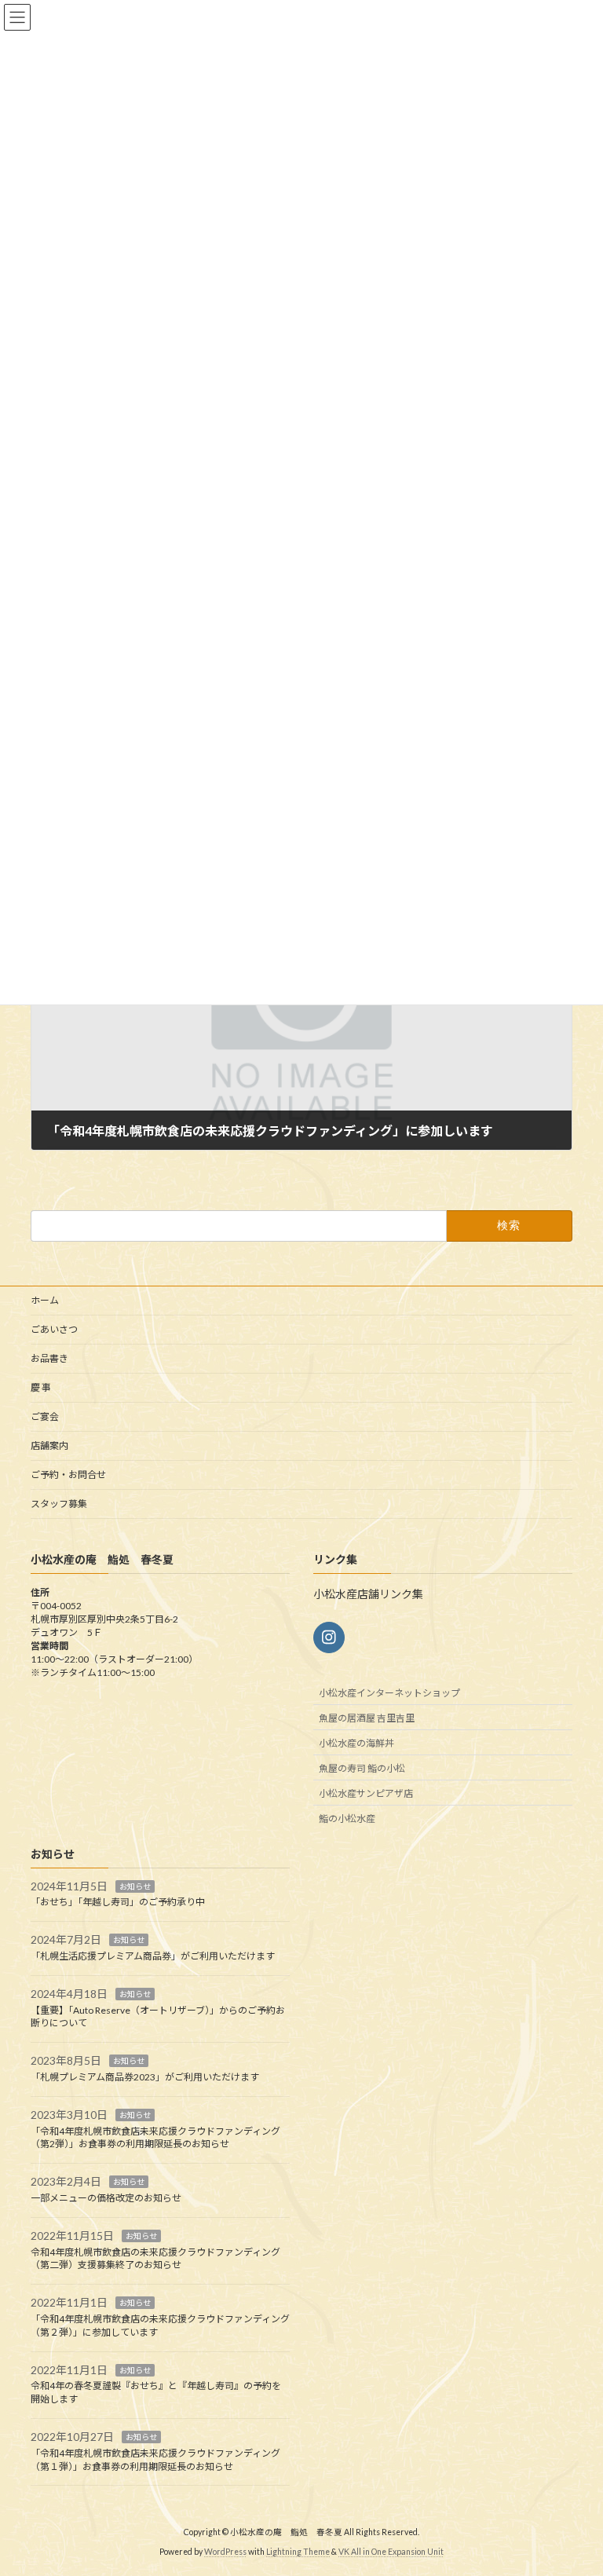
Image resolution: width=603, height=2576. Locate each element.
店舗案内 (49, 1445)
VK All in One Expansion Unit (391, 2552)
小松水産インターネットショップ (389, 1693)
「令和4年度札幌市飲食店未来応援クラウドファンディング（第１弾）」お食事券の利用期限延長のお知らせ (155, 2460)
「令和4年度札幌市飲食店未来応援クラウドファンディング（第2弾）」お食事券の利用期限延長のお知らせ (155, 2138)
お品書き (49, 1358)
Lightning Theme (298, 2552)
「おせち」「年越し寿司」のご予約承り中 (118, 1902)
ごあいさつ (54, 1329)
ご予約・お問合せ (68, 1475)
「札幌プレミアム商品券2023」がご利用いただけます (145, 2077)
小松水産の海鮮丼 (356, 1743)
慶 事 (41, 1387)
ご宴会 (45, 1416)
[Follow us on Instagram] (329, 1637)
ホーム (45, 1300)
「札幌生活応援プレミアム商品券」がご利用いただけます (153, 1956)
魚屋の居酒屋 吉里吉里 (367, 1718)
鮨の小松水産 (347, 1819)
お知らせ (135, 1886)
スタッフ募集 (59, 1504)
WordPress (225, 2552)
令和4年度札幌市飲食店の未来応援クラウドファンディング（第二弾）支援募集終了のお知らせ (155, 2259)
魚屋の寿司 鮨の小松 (362, 1768)
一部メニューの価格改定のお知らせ (106, 2198)
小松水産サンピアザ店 (366, 1793)
